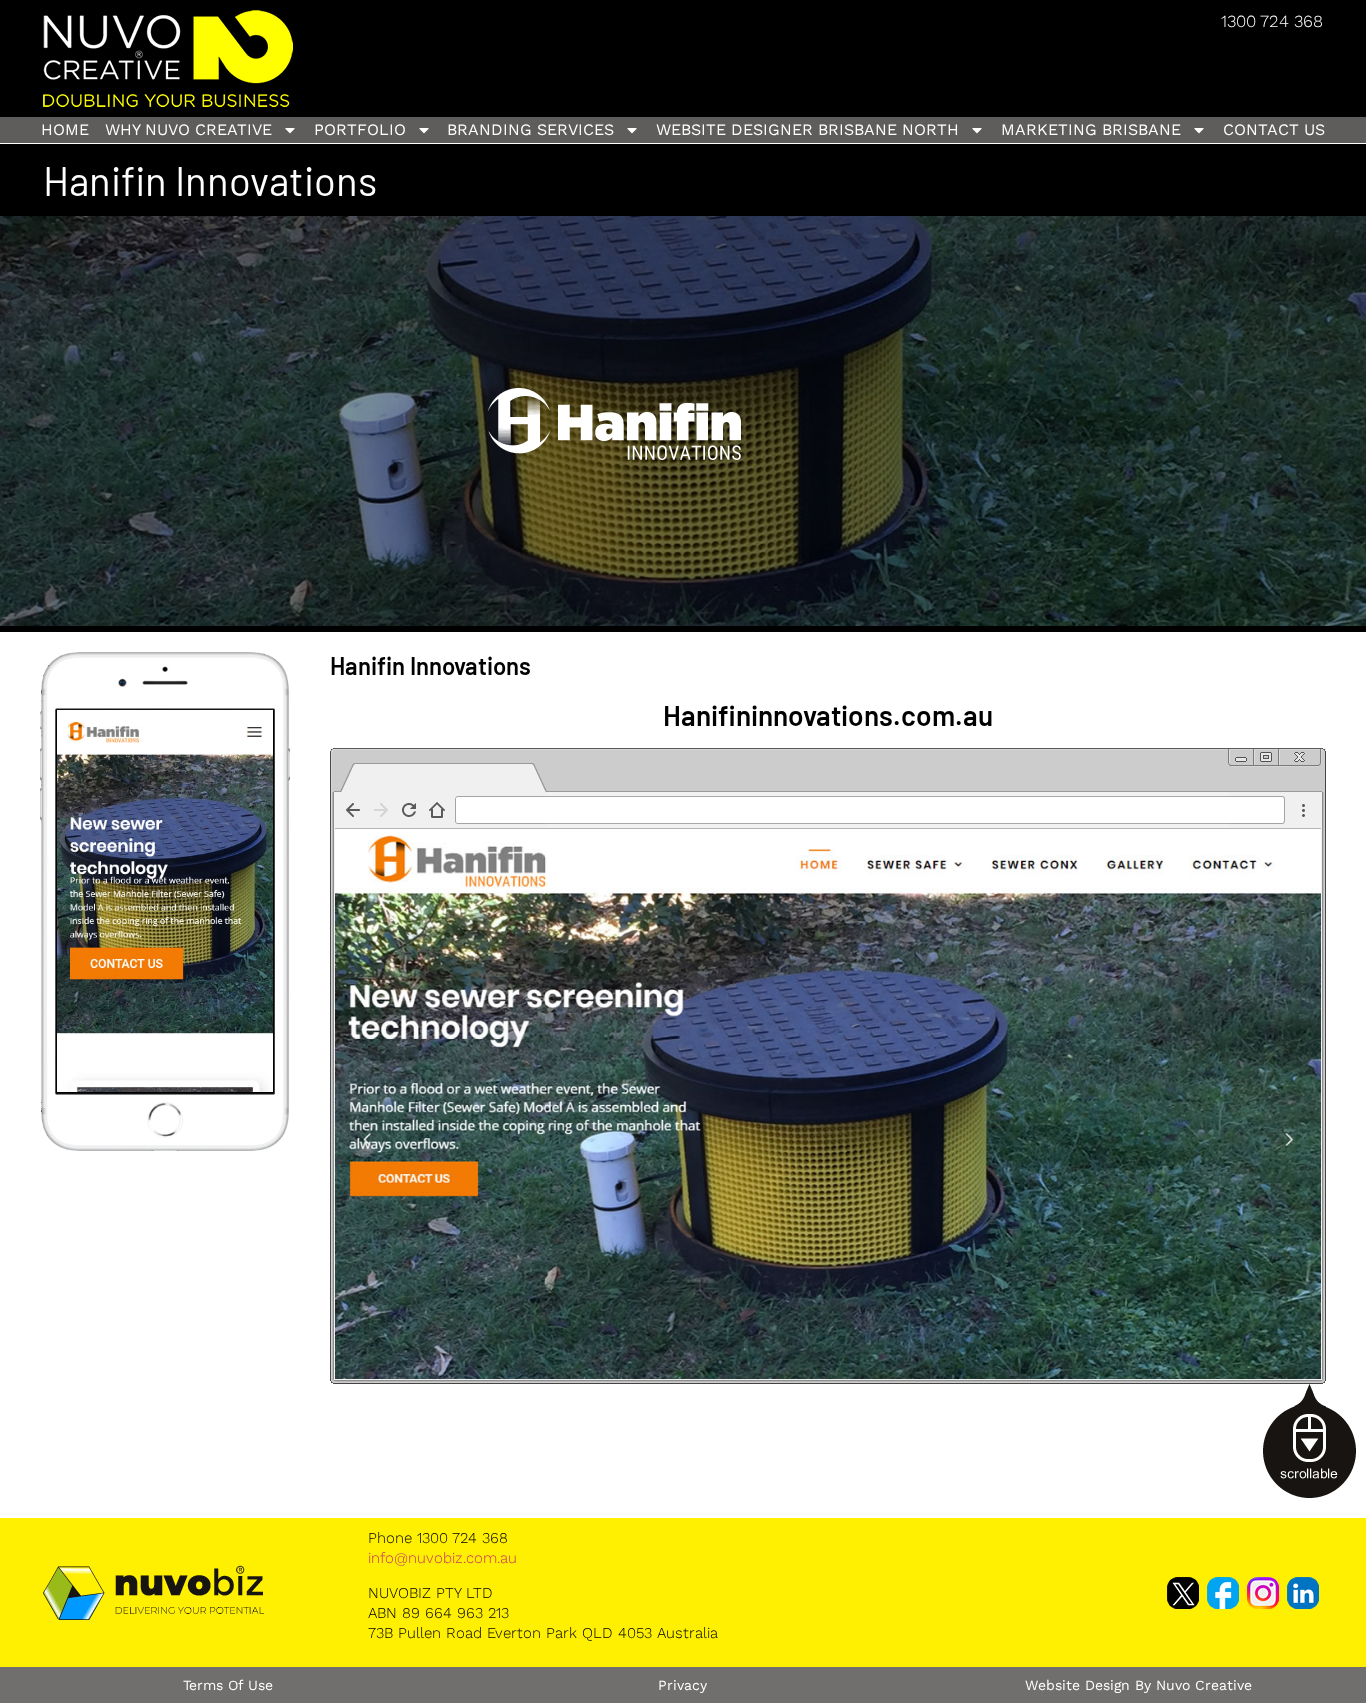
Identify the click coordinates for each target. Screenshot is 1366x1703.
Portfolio (360, 129)
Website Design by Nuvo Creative (1138, 1685)
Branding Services (530, 129)
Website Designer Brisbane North (807, 129)
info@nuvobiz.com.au (442, 1558)
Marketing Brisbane (1091, 129)
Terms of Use (228, 1685)
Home (65, 129)
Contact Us (1274, 129)
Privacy (682, 1685)
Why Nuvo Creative (188, 129)
